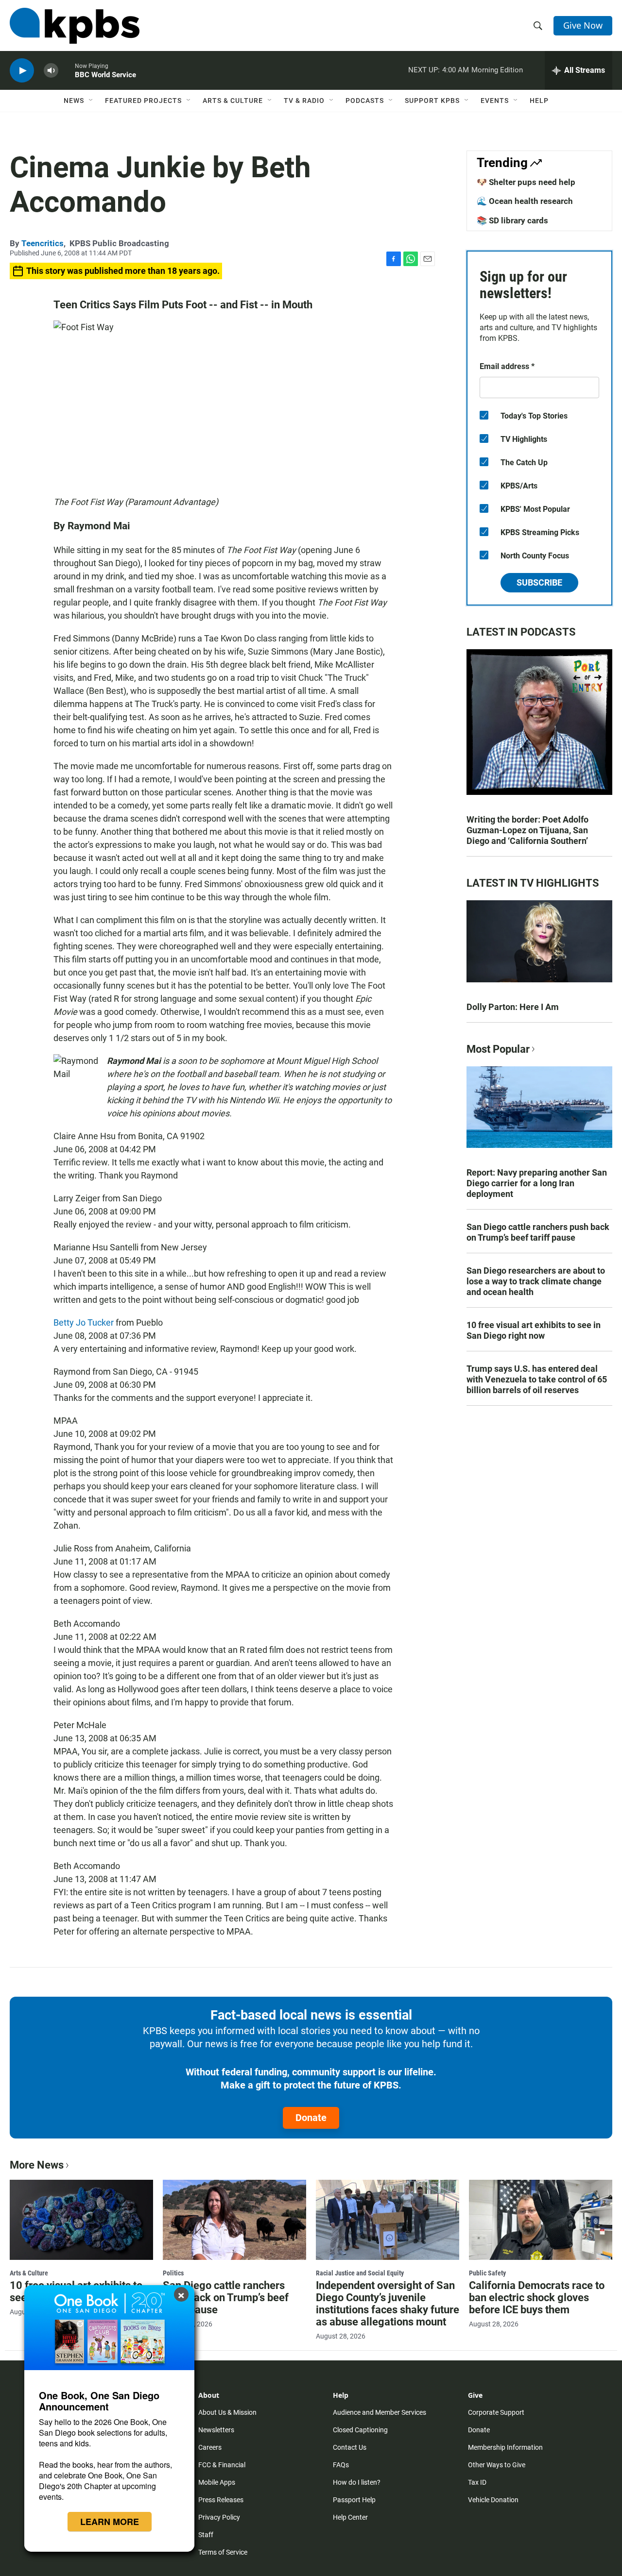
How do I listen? (357, 2482)
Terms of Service (223, 2552)
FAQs (341, 2465)
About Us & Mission (227, 2412)
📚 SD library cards (512, 220)
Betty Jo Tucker (85, 1322)
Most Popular (498, 1049)
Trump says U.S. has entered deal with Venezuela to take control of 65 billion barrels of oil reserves (537, 1379)
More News (37, 2165)
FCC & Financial (222, 2465)
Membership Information (505, 2447)
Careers (210, 2447)
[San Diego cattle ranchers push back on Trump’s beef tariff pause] (234, 2220)
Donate (311, 2118)
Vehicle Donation (493, 2500)
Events (495, 101)
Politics (173, 2273)
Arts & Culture (233, 101)
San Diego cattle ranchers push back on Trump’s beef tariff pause (538, 1232)
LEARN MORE (110, 2522)
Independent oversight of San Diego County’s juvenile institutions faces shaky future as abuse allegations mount (388, 2304)
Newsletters (216, 2430)
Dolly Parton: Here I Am (513, 1007)
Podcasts (365, 101)
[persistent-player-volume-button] (51, 71)
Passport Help (354, 2500)
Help (539, 101)
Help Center (350, 2517)
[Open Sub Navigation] (91, 101)
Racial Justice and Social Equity (360, 2273)
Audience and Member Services (380, 2412)
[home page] (75, 26)
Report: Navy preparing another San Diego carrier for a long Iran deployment (537, 1183)
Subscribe (539, 582)
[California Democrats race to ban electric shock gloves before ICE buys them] (541, 2220)
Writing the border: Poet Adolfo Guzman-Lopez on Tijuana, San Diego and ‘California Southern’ (527, 830)
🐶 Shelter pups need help (526, 182)
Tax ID (477, 2482)
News (74, 101)
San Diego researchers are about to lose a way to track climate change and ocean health (536, 1281)
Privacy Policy (219, 2517)
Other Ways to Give (497, 2465)
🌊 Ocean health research (525, 201)
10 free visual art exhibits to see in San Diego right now (534, 1330)
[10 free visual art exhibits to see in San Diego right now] (81, 2220)
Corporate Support (496, 2412)
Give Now (583, 25)
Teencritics (43, 243)
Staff (206, 2535)
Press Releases (221, 2500)
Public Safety (487, 2273)
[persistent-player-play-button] (22, 71)
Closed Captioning (360, 2430)
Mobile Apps (217, 2482)
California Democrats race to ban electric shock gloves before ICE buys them (537, 2298)
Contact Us (350, 2447)
